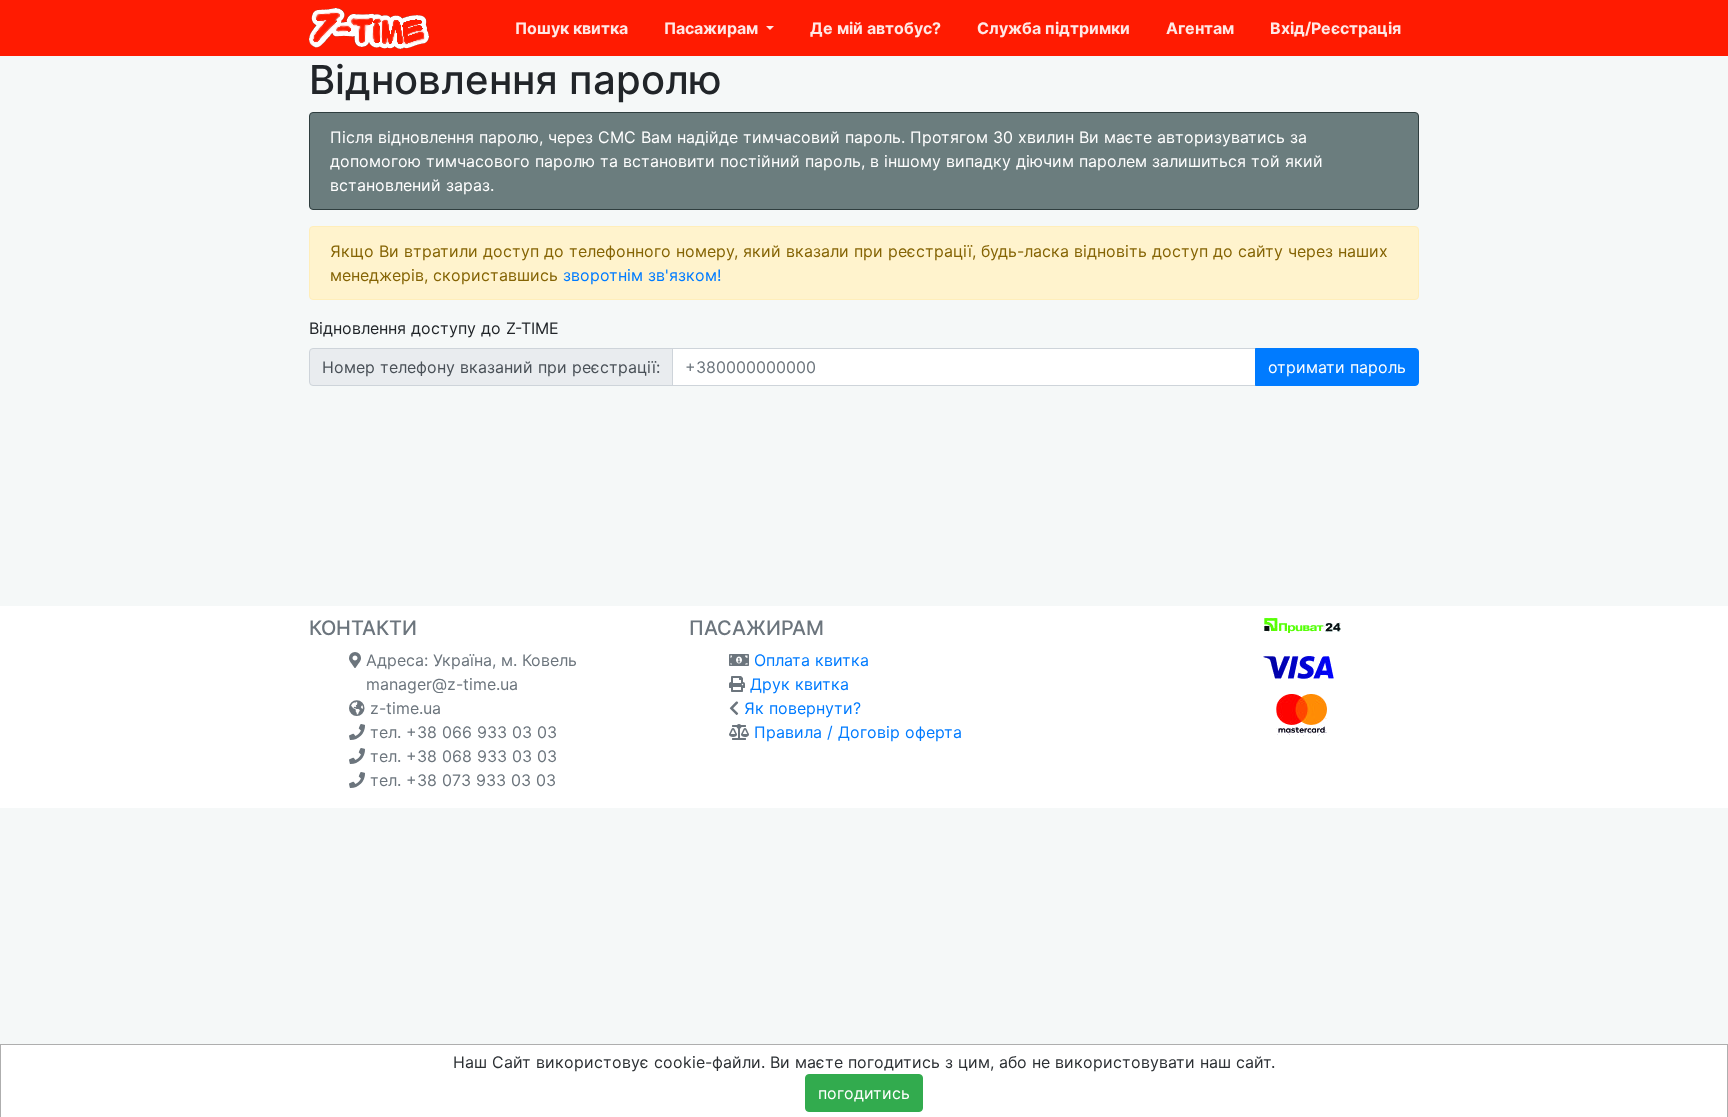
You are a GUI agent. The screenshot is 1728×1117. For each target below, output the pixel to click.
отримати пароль (1337, 367)
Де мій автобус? (875, 28)
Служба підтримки (1053, 28)
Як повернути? (802, 708)
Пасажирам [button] (713, 28)
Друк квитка (799, 684)
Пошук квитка (571, 28)
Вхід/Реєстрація (1335, 28)
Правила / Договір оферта (858, 732)
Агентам (1200, 28)
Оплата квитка (811, 660)
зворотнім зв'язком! (642, 275)
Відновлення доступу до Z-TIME (434, 328)
